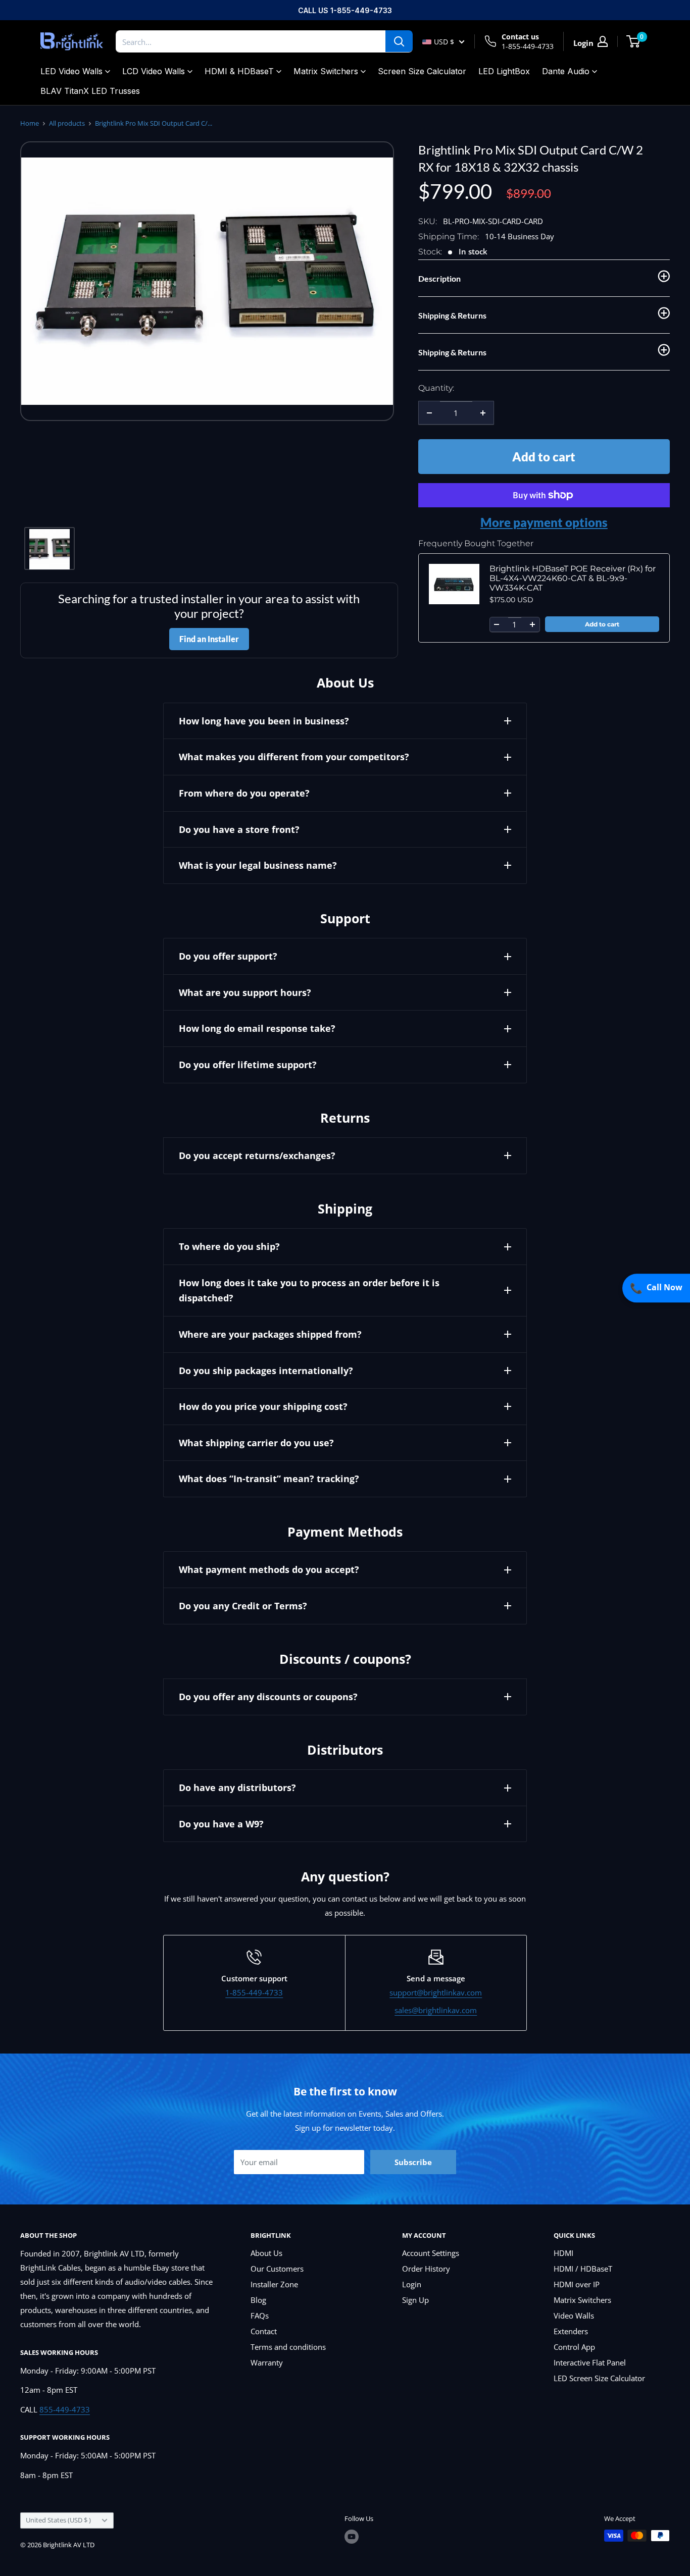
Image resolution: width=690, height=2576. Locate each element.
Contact (264, 2331)
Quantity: (436, 388)
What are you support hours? (245, 992)
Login (412, 2284)
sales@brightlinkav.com (436, 2010)
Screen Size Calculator (422, 71)
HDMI (563, 2253)
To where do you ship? (229, 1246)
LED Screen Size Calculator (599, 2378)
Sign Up (415, 2300)
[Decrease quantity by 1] (429, 413)
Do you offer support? (228, 956)
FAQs (260, 2316)
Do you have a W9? (221, 1824)
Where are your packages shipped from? (270, 1334)
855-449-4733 (65, 2409)
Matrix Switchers (326, 71)
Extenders (571, 2331)
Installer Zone (274, 2284)
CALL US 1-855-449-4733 (345, 10)
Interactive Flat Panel (590, 2362)
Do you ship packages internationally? (266, 1371)
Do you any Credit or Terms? (243, 1606)
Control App (574, 2347)
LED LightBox (504, 71)
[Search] (399, 41)
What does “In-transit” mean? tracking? (269, 1479)
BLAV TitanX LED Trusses (90, 91)
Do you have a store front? (239, 829)
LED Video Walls (71, 71)
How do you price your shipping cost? (263, 1406)
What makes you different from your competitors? (294, 757)
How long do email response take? (257, 1028)
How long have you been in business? (264, 721)
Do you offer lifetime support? (248, 1065)
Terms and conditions (288, 2347)
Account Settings (431, 2253)
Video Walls (574, 2316)
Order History (426, 2269)
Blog (258, 2300)
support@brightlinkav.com (436, 1992)
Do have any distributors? (237, 1788)
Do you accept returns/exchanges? (257, 1155)
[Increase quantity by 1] (483, 413)
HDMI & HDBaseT (239, 71)
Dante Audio (566, 71)
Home (30, 123)
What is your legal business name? (258, 865)
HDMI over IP (577, 2284)
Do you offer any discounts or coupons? (268, 1697)
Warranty (267, 2362)
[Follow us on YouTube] (352, 2537)
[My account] (603, 41)
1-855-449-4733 (528, 46)
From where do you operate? (244, 793)
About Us (266, 2253)
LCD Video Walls (154, 71)
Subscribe (413, 2162)
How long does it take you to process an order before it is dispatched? (309, 1291)
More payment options (544, 522)
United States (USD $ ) (58, 2520)
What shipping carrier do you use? (256, 1443)
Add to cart (544, 457)
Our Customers (277, 2269)
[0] (634, 41)
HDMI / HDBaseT (583, 2269)
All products (67, 123)
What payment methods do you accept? (269, 1569)
